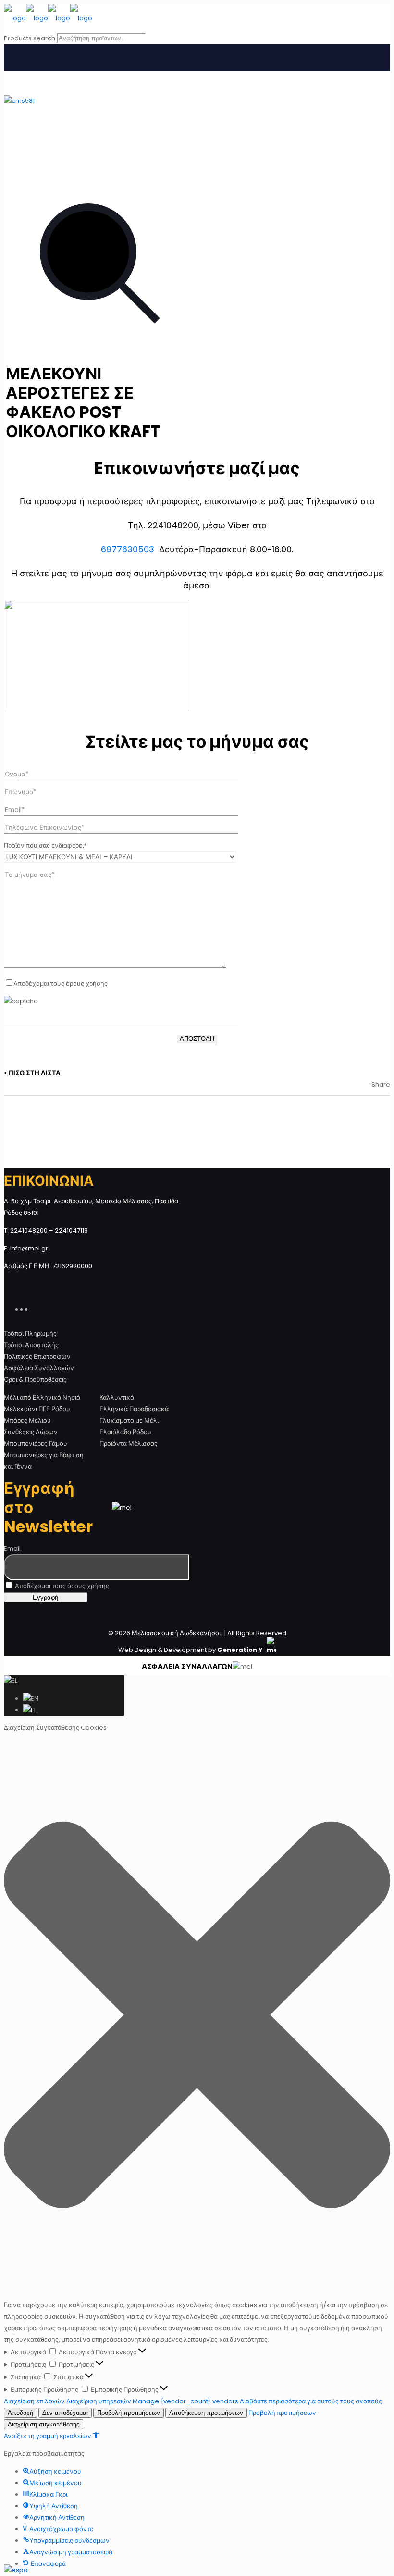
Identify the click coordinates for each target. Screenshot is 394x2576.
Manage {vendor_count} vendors (185, 2401)
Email (12, 1548)
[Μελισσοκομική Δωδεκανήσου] (48, 18)
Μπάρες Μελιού (27, 1420)
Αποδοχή (20, 2413)
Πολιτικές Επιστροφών (37, 1357)
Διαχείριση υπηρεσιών (99, 2401)
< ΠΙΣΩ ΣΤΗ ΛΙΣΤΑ (32, 1073)
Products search (30, 38)
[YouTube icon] (30, 1308)
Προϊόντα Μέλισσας (129, 1444)
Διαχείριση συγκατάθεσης (43, 2424)
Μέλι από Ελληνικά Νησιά (42, 1397)
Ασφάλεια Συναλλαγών (39, 1368)
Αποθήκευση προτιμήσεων (206, 2413)
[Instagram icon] (35, 1308)
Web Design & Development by (191, 1650)
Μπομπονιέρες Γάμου (36, 1444)
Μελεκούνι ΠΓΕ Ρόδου (37, 1409)
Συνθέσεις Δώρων (31, 1432)
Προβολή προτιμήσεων (129, 2413)
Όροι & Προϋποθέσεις (35, 1380)
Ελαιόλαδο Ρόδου (125, 1432)
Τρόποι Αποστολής (31, 1345)
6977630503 (128, 549)
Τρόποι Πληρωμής (30, 1333)
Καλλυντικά (117, 1397)
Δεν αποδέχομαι (65, 2413)
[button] (197, 2017)
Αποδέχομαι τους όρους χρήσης (61, 1586)
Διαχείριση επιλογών (34, 2401)
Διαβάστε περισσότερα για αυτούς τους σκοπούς (311, 2401)
